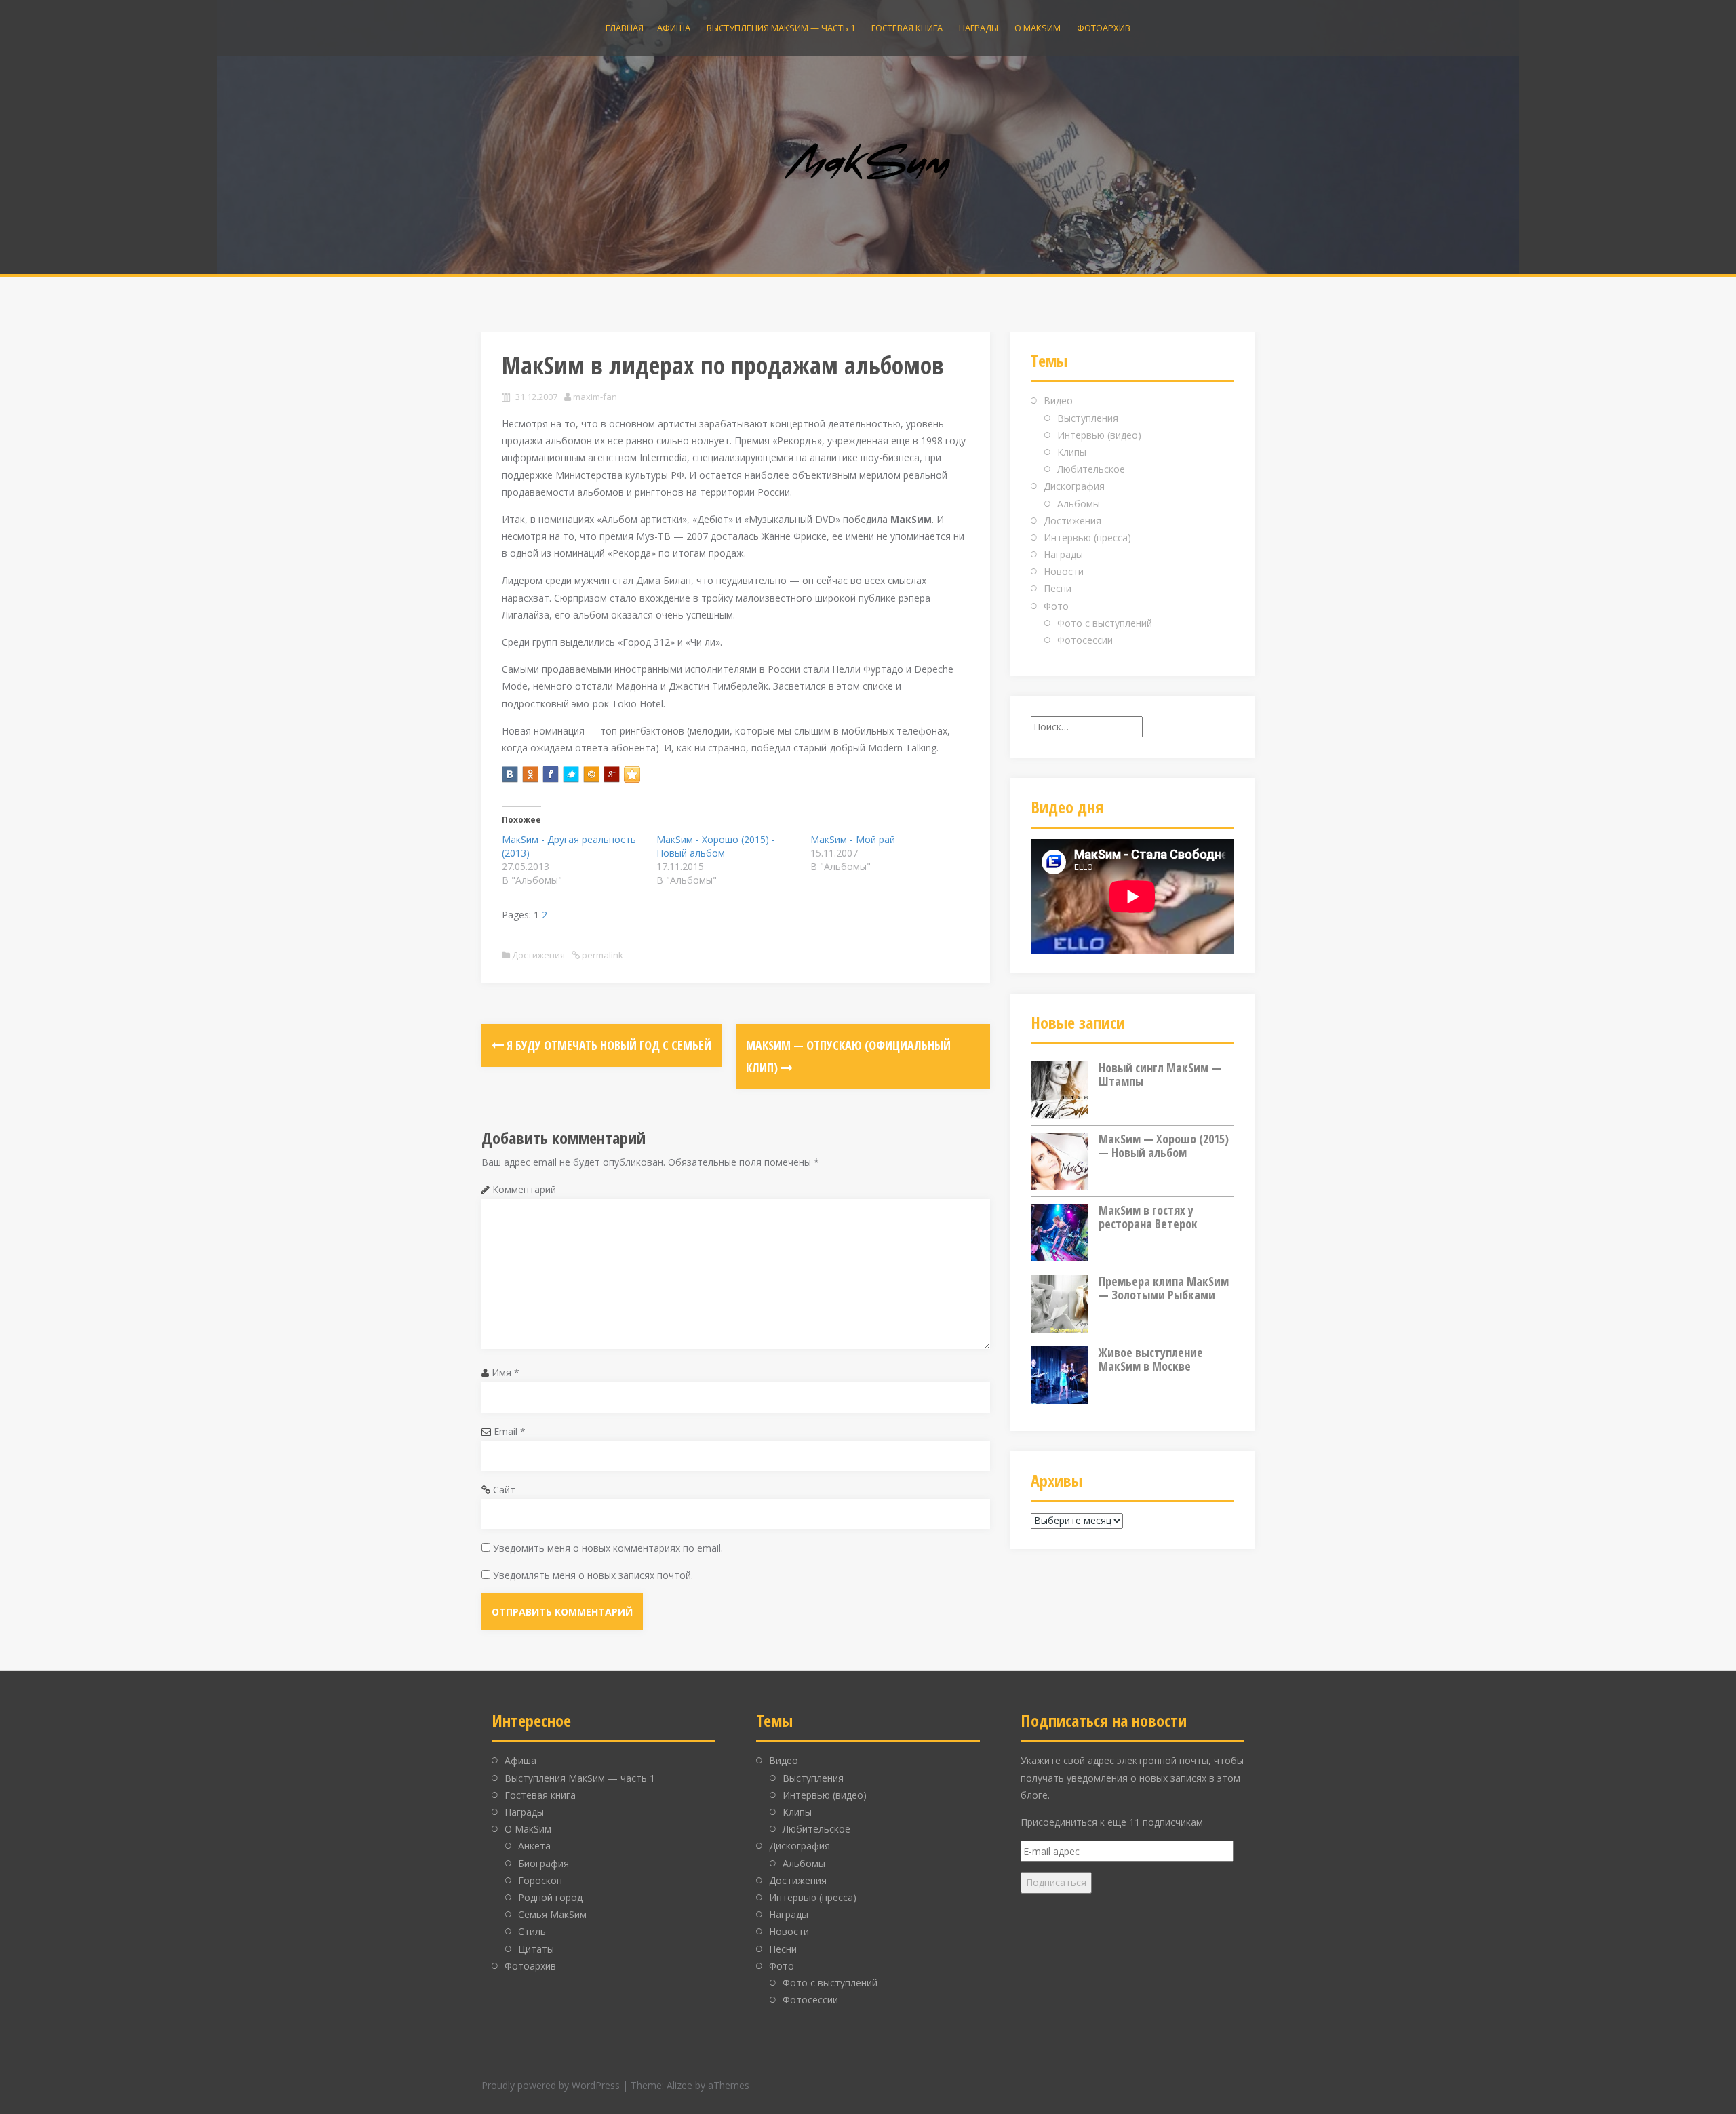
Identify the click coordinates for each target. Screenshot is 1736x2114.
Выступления (1088, 418)
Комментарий (524, 1189)
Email (510, 1431)
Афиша (674, 28)
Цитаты (536, 1949)
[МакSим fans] (868, 163)
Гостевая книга (907, 28)
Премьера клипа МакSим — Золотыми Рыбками (1164, 1288)
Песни (1058, 588)
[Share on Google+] (612, 775)
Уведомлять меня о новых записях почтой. (593, 1575)
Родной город (550, 1897)
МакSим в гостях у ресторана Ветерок (1148, 1217)
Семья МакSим (552, 1914)
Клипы (1072, 452)
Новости (1064, 571)
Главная (625, 28)
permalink (601, 955)
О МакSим (1038, 28)
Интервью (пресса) (1087, 537)
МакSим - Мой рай (853, 839)
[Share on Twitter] (571, 775)
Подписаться (1056, 1882)
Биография (544, 1863)
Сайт (504, 1490)
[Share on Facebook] (551, 775)
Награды (979, 28)
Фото (1056, 606)
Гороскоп (540, 1880)
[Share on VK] (510, 775)
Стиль (532, 1931)
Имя (506, 1372)
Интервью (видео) (1099, 435)
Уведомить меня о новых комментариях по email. (608, 1548)
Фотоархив (1104, 28)
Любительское (1091, 469)
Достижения (538, 955)
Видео (1058, 400)
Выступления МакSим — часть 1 (781, 28)
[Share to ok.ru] (530, 775)
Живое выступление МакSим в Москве (1151, 1359)
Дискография (1074, 486)
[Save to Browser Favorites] (632, 775)
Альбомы (1079, 504)
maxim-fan (595, 397)
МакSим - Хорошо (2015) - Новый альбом (716, 846)
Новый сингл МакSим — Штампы (1160, 1074)
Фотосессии (1085, 640)
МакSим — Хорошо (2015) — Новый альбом (1164, 1146)
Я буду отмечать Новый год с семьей (608, 1045)
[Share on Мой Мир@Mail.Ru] (591, 775)
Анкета (534, 1846)
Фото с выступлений (1105, 623)
